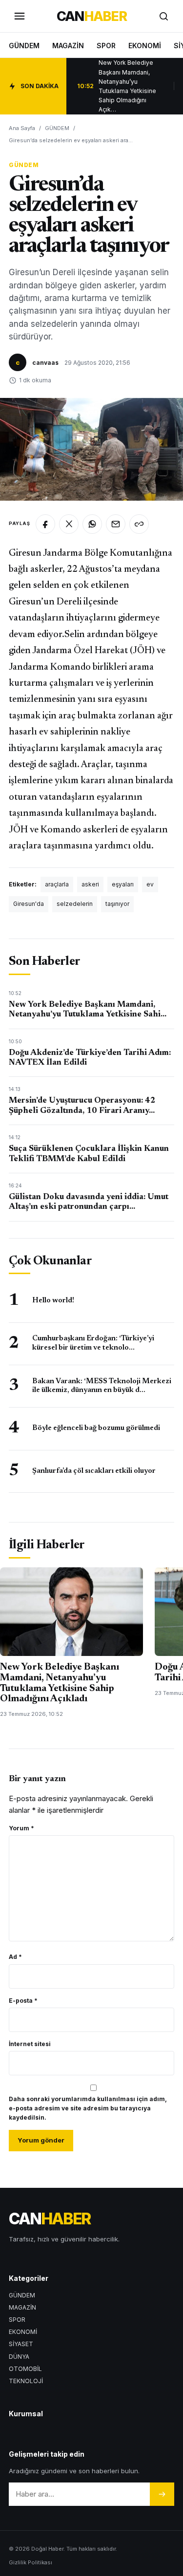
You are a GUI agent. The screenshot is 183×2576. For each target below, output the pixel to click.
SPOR (106, 46)
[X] (69, 524)
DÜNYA (19, 2357)
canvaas (45, 363)
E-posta (23, 2001)
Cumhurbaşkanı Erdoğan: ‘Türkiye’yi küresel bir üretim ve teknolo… (93, 1343)
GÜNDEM (24, 46)
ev (150, 884)
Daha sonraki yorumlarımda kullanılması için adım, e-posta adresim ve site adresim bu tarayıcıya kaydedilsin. (88, 2108)
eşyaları (123, 884)
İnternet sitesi (30, 2044)
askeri (90, 884)
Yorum (21, 1828)
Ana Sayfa (22, 128)
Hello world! (53, 1301)
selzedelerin (75, 904)
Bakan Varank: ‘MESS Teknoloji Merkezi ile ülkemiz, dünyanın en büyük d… (102, 1386)
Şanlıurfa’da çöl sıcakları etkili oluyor (94, 1471)
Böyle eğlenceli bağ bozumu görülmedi (96, 1428)
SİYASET (21, 2344)
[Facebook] (45, 524)
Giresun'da (29, 904)
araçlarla (57, 884)
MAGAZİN (68, 46)
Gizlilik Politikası (30, 2562)
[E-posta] (116, 524)
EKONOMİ (145, 46)
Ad (15, 1957)
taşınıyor (117, 904)
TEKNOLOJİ (26, 2381)
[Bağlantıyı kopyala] (139, 524)
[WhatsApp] (92, 524)
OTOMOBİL (25, 2369)
